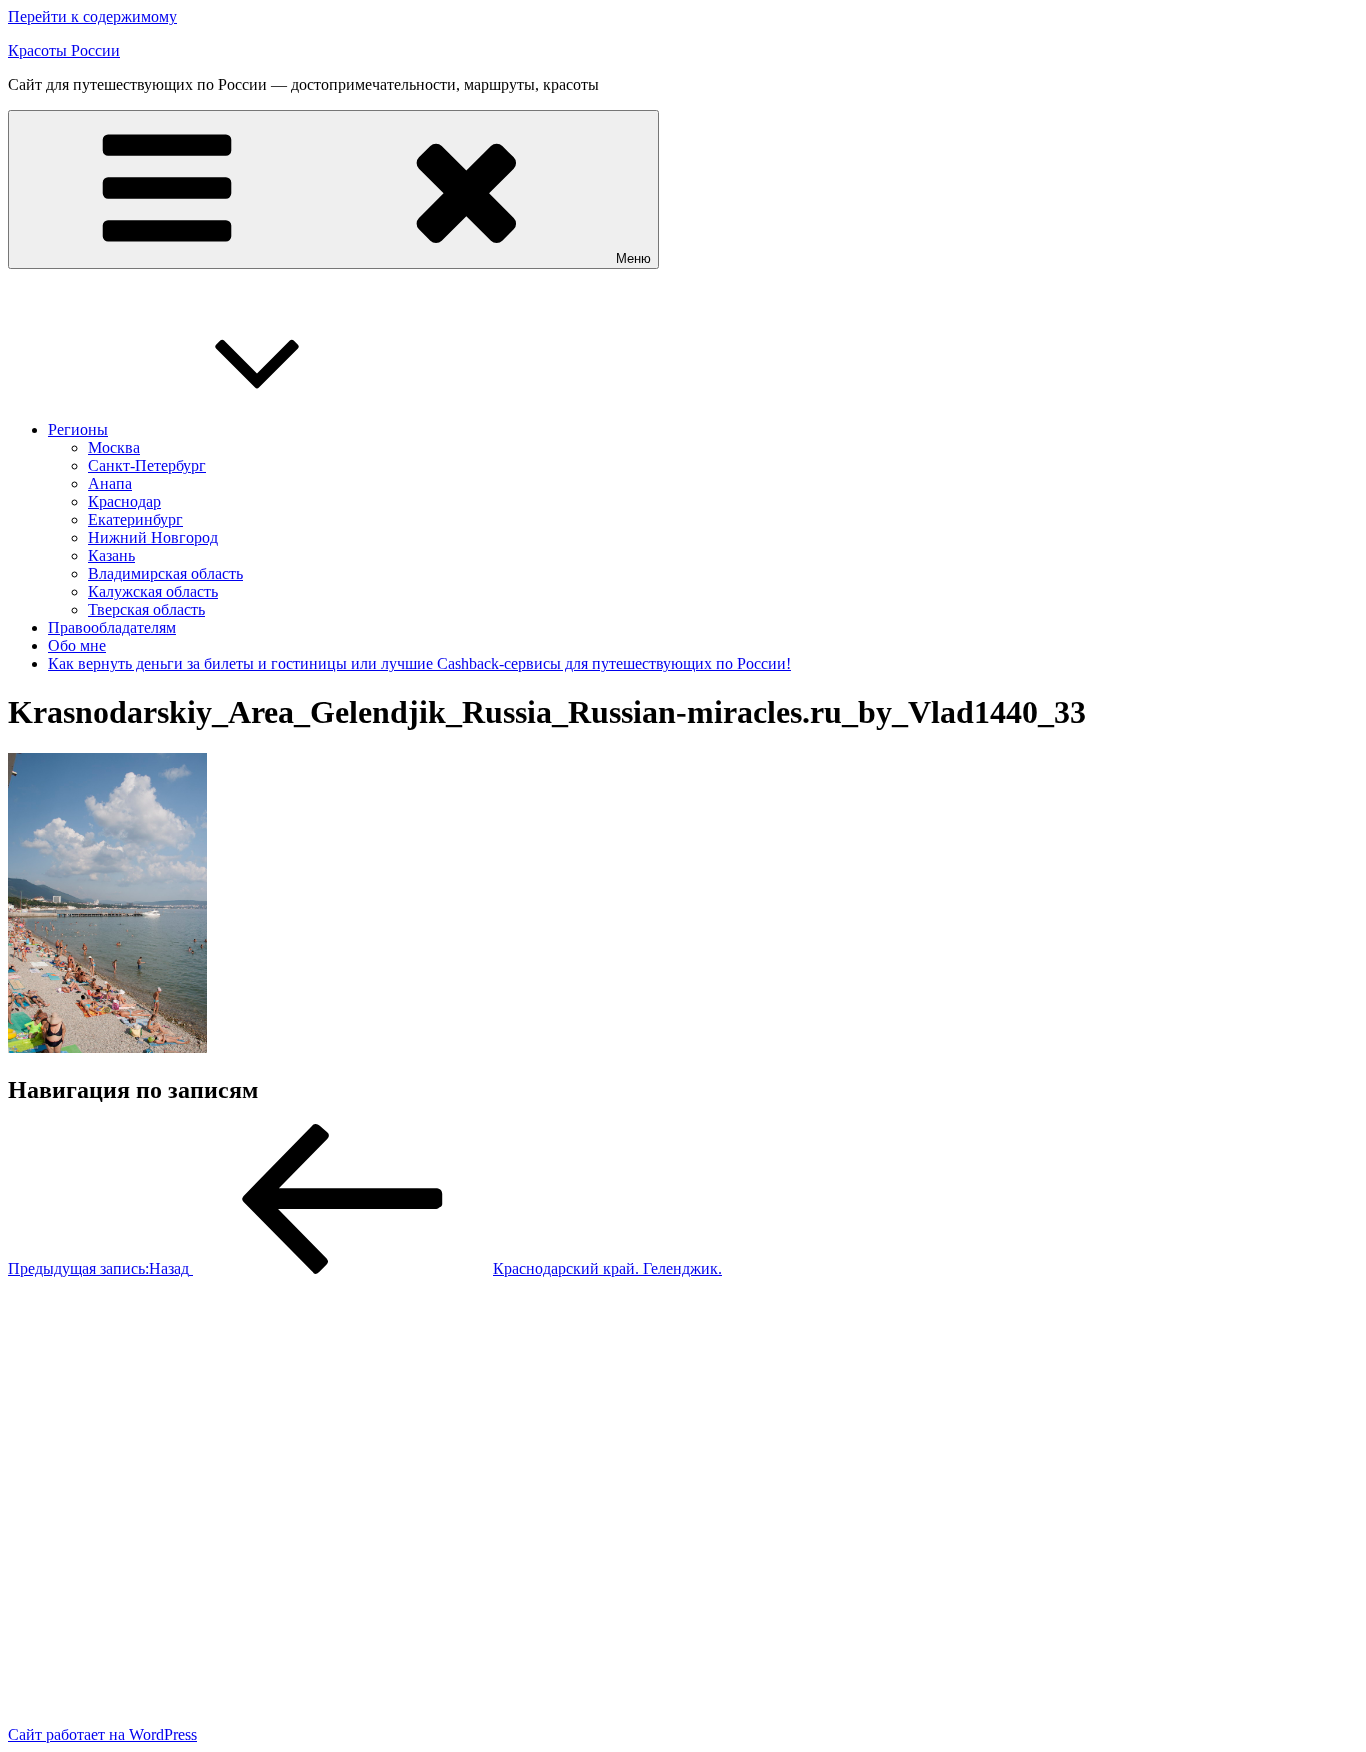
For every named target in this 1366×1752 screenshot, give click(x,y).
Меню (633, 258)
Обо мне (77, 645)
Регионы (78, 429)
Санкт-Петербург (147, 465)
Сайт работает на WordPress (102, 1734)
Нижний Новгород (153, 537)
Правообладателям (112, 627)
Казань (111, 555)
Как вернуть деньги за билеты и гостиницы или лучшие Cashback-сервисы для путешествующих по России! (419, 663)
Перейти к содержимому (92, 16)
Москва (114, 447)
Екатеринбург (135, 519)
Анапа (110, 483)
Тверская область (146, 609)
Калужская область (153, 591)
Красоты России (64, 50)
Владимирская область (165, 573)
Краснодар (124, 501)
